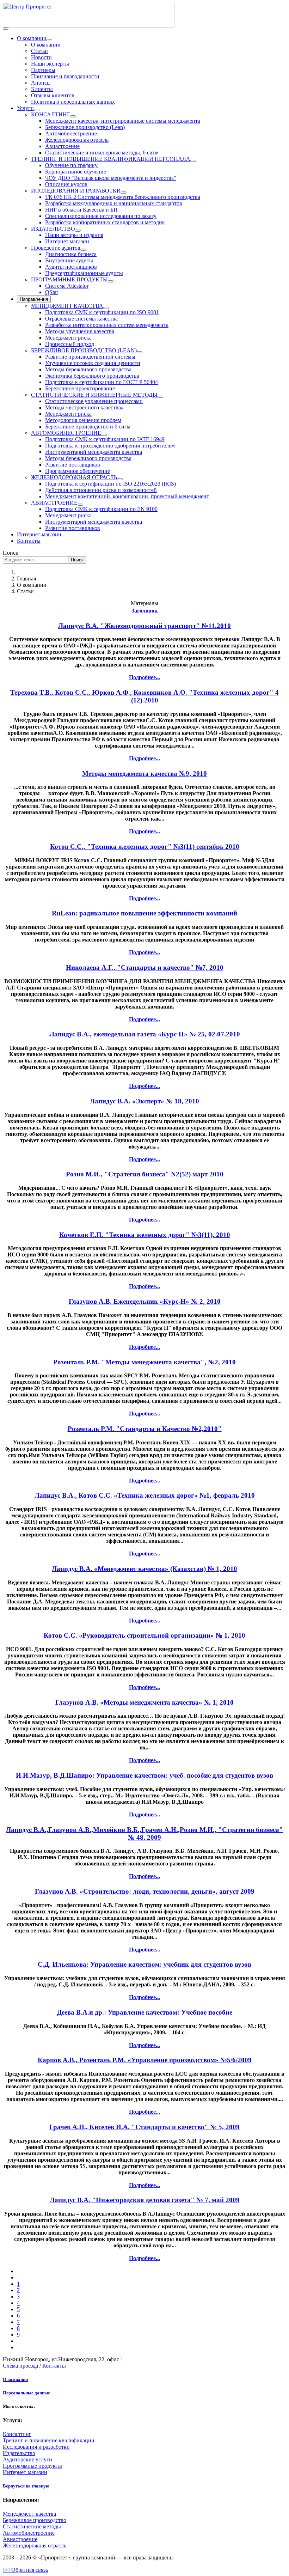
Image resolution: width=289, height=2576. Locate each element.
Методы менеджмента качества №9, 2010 (144, 774)
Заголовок (144, 611)
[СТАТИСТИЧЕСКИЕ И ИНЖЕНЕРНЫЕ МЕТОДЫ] (160, 397)
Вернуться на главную (26, 2486)
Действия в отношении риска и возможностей (101, 490)
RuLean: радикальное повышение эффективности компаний (144, 913)
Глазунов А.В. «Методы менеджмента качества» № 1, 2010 (144, 1702)
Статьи (39, 51)
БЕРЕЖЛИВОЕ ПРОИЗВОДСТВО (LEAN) (84, 350)
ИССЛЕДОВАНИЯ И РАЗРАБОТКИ (76, 191)
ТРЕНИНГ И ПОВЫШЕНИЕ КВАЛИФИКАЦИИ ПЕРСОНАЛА (111, 159)
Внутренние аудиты (69, 260)
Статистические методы (32, 2526)
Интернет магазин (67, 241)
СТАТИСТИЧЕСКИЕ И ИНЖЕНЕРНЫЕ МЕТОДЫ (94, 395)
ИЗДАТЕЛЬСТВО (53, 229)
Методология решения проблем (83, 420)
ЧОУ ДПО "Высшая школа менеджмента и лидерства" (111, 178)
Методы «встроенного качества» (84, 407)
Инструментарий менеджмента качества (94, 452)
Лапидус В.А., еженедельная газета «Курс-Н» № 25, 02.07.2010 (145, 1034)
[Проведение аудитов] (83, 250)
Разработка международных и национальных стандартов (114, 203)
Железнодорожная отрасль (77, 140)
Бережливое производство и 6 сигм (88, 427)
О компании (32, 38)
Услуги (25, 108)
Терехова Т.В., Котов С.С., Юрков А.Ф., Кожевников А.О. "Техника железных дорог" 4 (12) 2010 (144, 696)
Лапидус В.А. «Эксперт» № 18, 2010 (144, 1101)
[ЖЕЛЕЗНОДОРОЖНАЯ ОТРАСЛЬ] (120, 479)
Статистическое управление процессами (94, 401)
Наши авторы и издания (74, 235)
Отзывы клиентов (53, 95)
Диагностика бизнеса (71, 254)
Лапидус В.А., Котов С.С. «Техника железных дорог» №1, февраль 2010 (145, 1495)
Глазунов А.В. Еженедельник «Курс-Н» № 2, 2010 (145, 1301)
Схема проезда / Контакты (34, 2366)
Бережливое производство (35, 2520)
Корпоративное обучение (76, 172)
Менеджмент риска (68, 338)
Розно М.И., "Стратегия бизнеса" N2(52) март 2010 (145, 1174)
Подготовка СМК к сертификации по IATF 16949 (105, 439)
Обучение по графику (71, 165)
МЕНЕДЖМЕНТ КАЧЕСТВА (67, 306)
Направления (34, 299)
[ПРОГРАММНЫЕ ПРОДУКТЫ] (111, 281)
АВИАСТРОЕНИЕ (54, 503)
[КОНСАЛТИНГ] (73, 116)
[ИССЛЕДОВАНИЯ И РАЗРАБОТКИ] (124, 193)
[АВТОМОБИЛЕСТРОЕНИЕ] (104, 435)
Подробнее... (144, 677)
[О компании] (49, 40)
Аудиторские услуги (27, 2459)
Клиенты (42, 89)
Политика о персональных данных (73, 102)
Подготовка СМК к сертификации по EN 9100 (101, 509)
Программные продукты (32, 2466)
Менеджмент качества (29, 2514)
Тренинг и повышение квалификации (49, 2440)
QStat (51, 292)
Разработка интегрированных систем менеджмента (107, 325)
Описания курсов (66, 184)
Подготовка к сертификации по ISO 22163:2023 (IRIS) (110, 484)
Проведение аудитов (56, 248)
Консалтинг (17, 2434)
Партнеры (43, 70)
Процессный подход (70, 344)
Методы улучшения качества (80, 331)
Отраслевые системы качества (81, 319)
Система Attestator (67, 286)
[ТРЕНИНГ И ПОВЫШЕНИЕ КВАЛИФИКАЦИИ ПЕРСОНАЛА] (193, 161)
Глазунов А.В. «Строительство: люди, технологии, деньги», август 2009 (145, 1891)
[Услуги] (37, 110)
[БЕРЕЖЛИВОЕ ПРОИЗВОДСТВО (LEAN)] (140, 352)
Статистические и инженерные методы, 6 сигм (102, 153)
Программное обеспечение (78, 471)
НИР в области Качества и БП (81, 210)
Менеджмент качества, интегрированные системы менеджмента (123, 121)
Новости (41, 57)
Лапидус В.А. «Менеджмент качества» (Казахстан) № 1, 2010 (144, 1569)
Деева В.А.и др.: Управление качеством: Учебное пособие (145, 2012)
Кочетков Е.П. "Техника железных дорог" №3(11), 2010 (145, 1235)
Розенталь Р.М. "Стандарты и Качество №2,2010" (145, 1429)
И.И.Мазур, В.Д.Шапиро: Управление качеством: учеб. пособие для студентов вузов (144, 1775)
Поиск (11, 553)
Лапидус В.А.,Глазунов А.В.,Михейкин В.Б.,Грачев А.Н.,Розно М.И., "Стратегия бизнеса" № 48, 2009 (144, 1834)
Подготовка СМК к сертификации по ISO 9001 (102, 312)
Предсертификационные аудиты (84, 273)
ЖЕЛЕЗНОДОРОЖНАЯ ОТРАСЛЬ (74, 477)
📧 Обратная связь (25, 2570)
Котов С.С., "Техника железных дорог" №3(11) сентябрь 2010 (145, 847)
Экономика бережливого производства (92, 376)
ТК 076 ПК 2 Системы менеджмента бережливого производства (123, 197)
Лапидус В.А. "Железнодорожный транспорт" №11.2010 (144, 626)
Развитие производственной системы (90, 357)
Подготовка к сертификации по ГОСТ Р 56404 (102, 382)
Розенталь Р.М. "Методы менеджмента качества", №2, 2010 (144, 1362)
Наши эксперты (50, 64)
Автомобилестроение (71, 133)
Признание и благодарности (65, 76)
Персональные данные (26, 2393)
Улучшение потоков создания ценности (93, 363)
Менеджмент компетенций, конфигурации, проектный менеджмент (127, 496)
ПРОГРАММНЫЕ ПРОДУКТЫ (69, 279)
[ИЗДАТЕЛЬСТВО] (78, 231)
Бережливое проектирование (80, 388)
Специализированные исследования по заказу (101, 216)
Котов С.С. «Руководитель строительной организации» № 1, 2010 (144, 1635)
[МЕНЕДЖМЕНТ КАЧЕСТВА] (106, 308)
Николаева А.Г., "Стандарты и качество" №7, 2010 (145, 967)
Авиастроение (62, 146)
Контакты (29, 541)
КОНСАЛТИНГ (51, 114)
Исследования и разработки (36, 2447)
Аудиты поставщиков (71, 267)
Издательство (19, 2453)
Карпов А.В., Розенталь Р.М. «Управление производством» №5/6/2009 (145, 2060)
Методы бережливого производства (88, 369)
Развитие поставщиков (73, 465)
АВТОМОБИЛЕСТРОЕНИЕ (66, 433)
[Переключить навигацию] (6, 29)
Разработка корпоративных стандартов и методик (105, 222)
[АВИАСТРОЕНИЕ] (80, 505)
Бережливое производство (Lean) (85, 127)
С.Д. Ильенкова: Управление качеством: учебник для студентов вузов (144, 1964)
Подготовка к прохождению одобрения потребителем (110, 446)
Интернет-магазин (39, 534)
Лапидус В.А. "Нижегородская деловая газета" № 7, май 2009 (145, 2200)
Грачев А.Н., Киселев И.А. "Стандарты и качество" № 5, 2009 (144, 2127)
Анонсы (41, 83)
